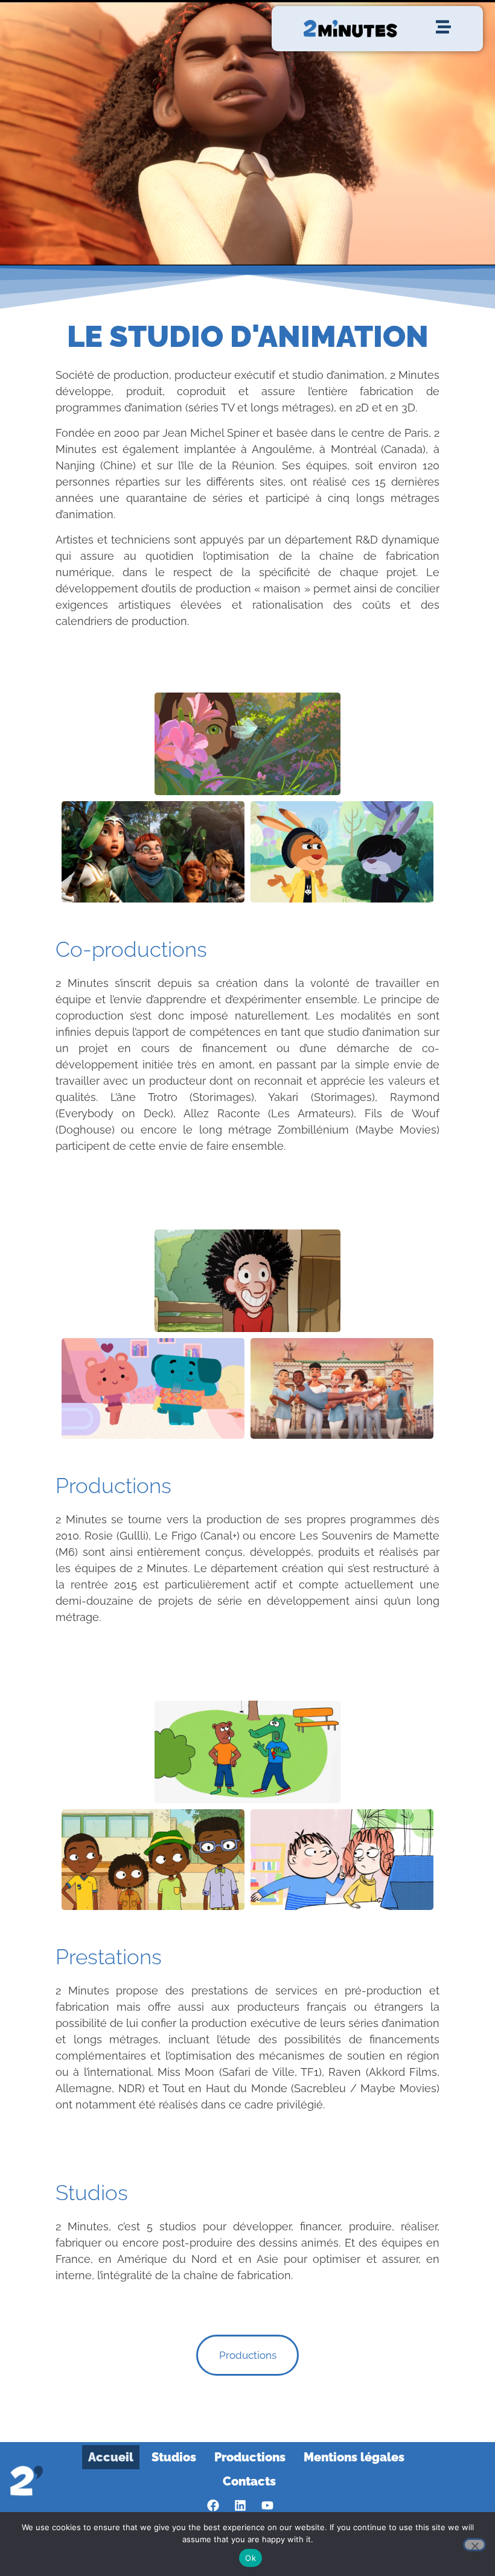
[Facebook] (213, 2505)
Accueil (111, 2457)
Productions (250, 2457)
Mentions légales (354, 2457)
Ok (251, 2558)
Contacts (249, 2481)
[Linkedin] (240, 2505)
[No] (474, 2545)
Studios (174, 2457)
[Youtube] (267, 2505)
